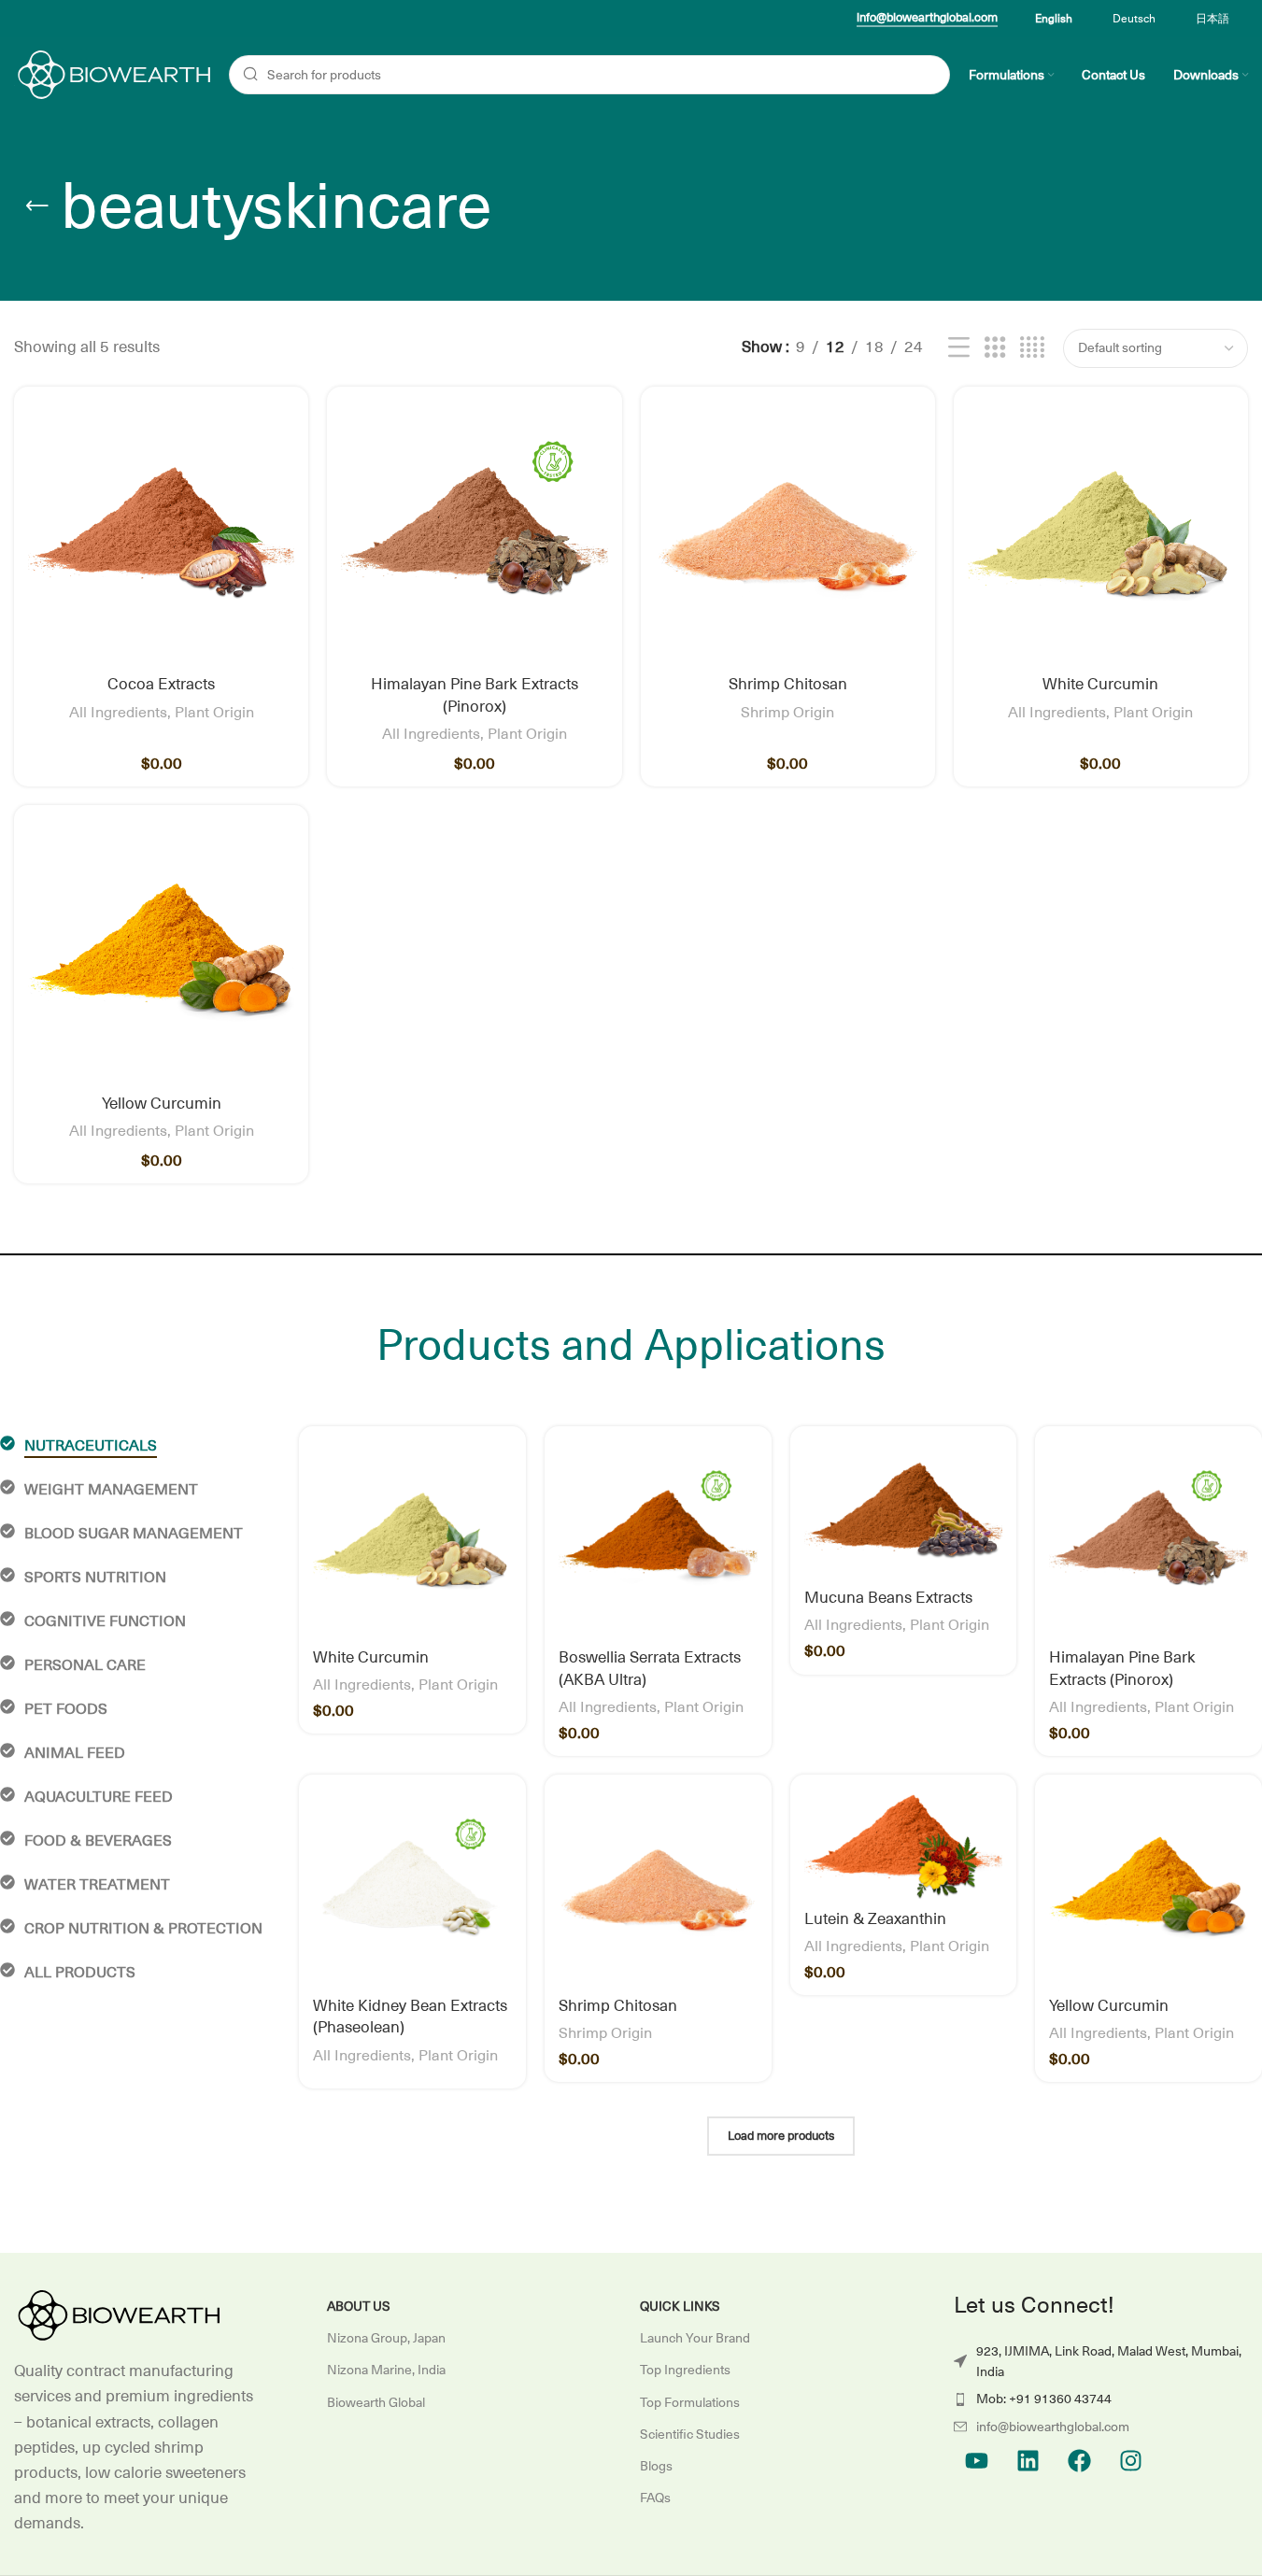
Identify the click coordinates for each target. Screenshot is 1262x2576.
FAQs (655, 2498)
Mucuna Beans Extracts (888, 1598)
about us (359, 2306)
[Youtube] (977, 2460)
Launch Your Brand (695, 2338)
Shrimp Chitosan (788, 685)
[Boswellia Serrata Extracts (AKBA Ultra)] (658, 1540)
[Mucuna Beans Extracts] (904, 1510)
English (1054, 19)
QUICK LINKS (680, 2306)
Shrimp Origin (787, 713)
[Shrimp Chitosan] (788, 534)
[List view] (959, 348)
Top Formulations (690, 2402)
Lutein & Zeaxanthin (875, 1919)
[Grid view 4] (1032, 348)
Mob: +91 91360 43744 (1044, 2399)
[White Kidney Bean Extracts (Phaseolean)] (412, 1888)
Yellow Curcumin (162, 1104)
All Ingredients (118, 713)
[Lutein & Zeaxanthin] (904, 1845)
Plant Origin (214, 713)
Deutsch (1134, 19)
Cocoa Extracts (161, 685)
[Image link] (117, 2314)
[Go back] (37, 206)
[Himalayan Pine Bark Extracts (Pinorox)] (474, 534)
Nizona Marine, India (386, 2370)
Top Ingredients (685, 2370)
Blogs (656, 2466)
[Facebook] (1080, 2460)
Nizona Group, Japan (386, 2338)
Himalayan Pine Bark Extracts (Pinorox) (475, 696)
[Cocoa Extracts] (161, 534)
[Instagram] (1131, 2460)
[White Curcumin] (1101, 534)
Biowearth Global (376, 2402)
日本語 (1212, 19)
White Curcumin (1100, 685)
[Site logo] (112, 74)
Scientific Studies (690, 2434)
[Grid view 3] (995, 348)
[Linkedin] (1028, 2460)
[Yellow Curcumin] (161, 952)
